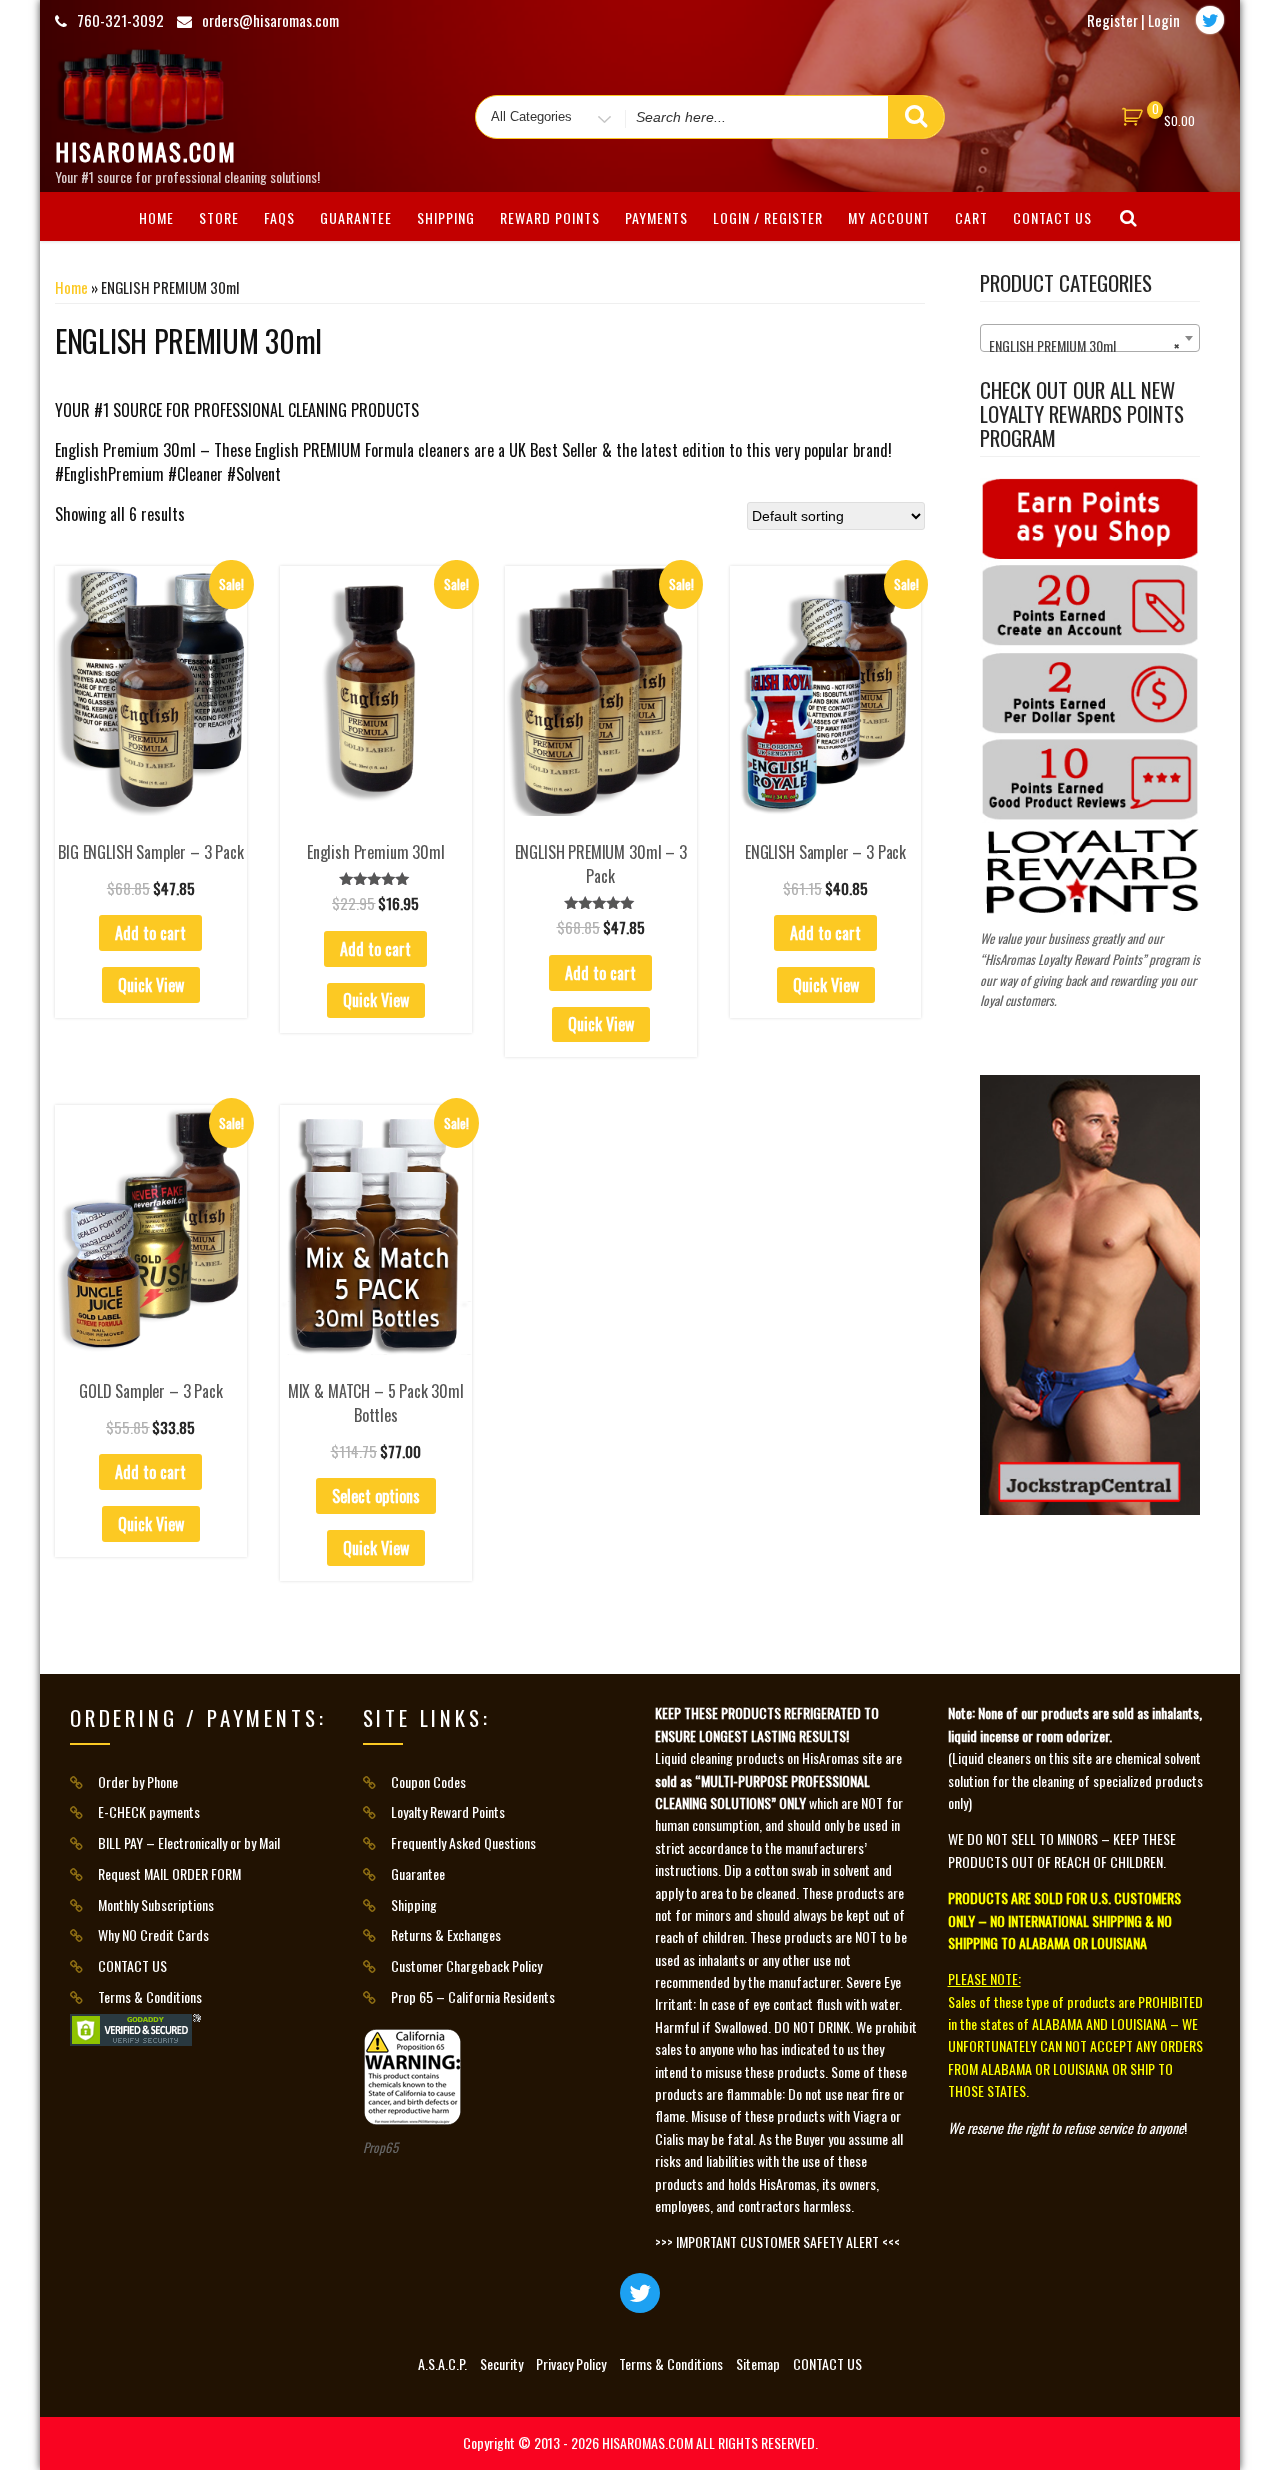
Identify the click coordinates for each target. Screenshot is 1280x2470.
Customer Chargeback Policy (466, 1965)
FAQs (279, 217)
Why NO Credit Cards (153, 1934)
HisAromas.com (146, 151)
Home (71, 287)
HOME (156, 217)
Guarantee (356, 217)
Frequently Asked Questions (463, 1842)
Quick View (151, 985)
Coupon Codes (428, 1781)
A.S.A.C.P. (442, 2363)
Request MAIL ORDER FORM (169, 1873)
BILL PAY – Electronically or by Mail (189, 1842)
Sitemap (758, 2363)
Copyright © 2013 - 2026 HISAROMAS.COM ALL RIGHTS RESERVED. (640, 2442)
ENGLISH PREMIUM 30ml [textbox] (1084, 345)
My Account (889, 217)
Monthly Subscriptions (156, 1904)
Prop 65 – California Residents (473, 1996)
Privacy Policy (571, 2363)
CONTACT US (1052, 217)
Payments (656, 217)
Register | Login (1133, 20)
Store (219, 217)
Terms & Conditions (150, 1996)
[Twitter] (1210, 20)
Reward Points (550, 217)
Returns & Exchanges (446, 1934)
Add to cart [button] (150, 933)
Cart (971, 217)
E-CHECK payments (149, 1811)
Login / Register (768, 217)
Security (501, 2363)
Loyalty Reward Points (448, 1811)
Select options (376, 1496)
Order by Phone (138, 1781)
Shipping (446, 217)
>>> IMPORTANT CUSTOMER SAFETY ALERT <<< (777, 2241)
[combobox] (1090, 338)
